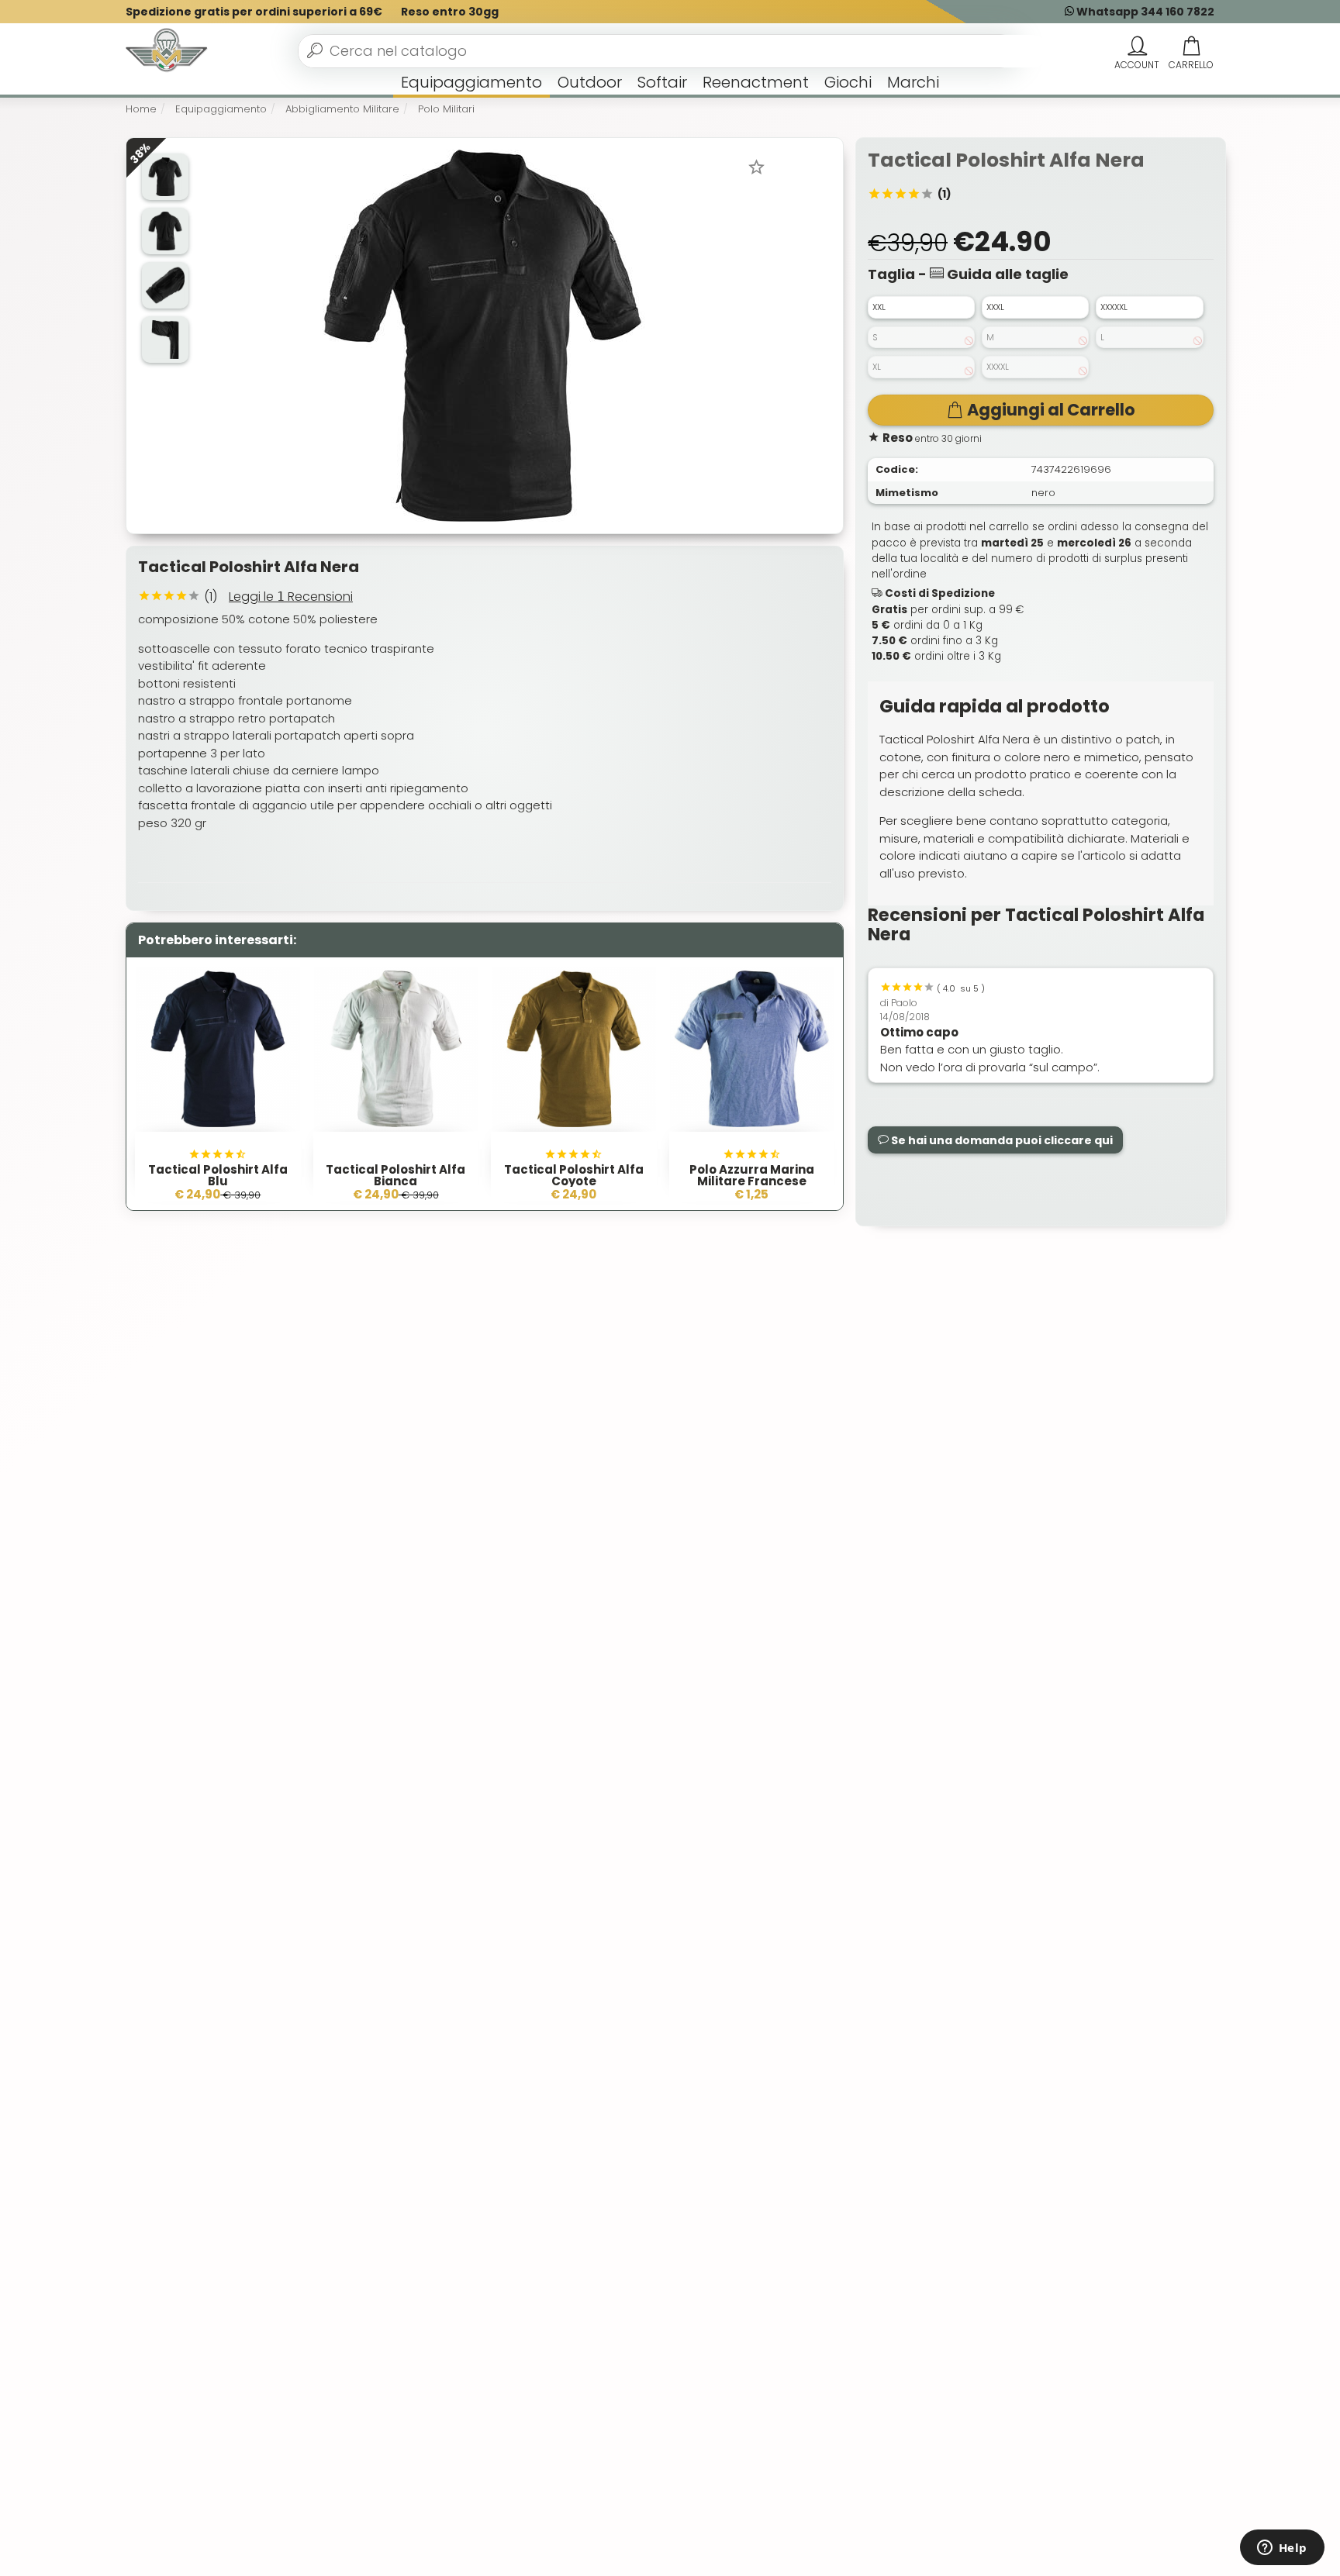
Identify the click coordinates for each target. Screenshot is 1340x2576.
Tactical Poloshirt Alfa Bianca (395, 1175)
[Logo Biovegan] (167, 51)
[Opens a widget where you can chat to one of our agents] (1282, 2549)
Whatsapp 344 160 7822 (1144, 12)
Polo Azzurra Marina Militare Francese (752, 1175)
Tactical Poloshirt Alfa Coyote (574, 1175)
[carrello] (1191, 47)
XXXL (995, 307)
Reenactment (756, 82)
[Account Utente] (1137, 47)
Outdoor (590, 82)
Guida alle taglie (1006, 274)
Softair (662, 82)
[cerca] (315, 50)
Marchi (913, 82)
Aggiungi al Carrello (1051, 410)
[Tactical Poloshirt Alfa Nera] (483, 335)
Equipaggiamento (471, 82)
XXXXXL (1114, 307)
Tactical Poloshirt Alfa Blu (218, 1175)
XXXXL (998, 367)
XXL (879, 307)
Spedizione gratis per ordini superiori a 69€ (254, 12)
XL (877, 367)
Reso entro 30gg (450, 12)
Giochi (848, 82)
